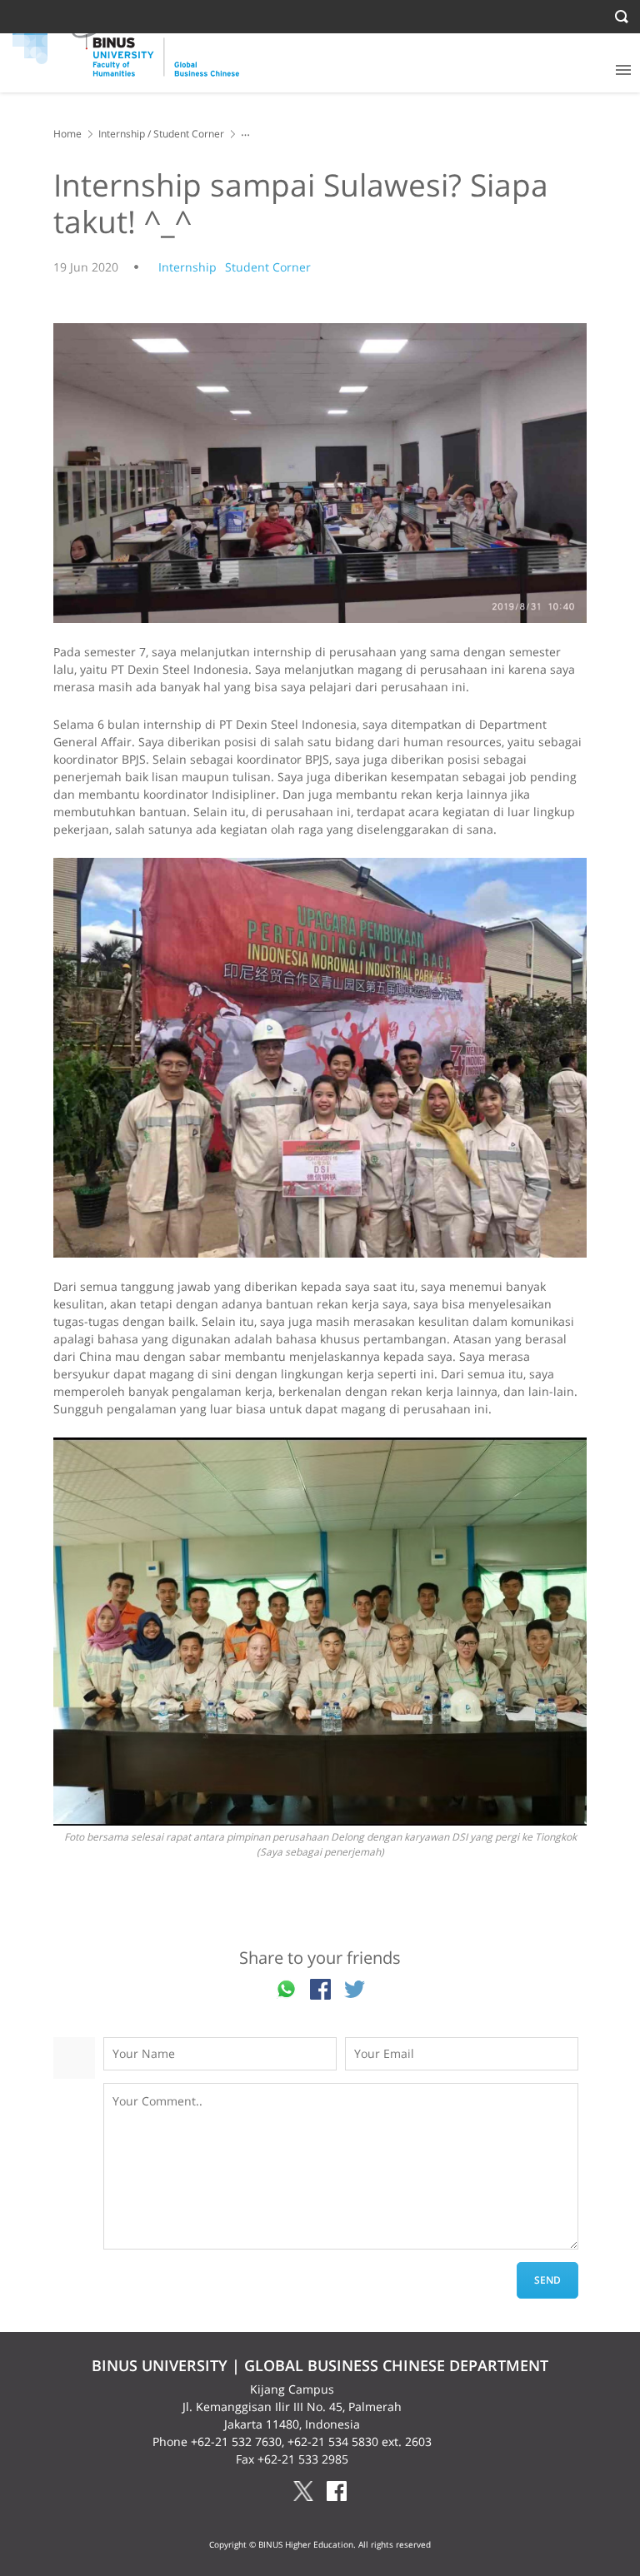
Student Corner (189, 134)
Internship (122, 134)
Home (67, 134)
